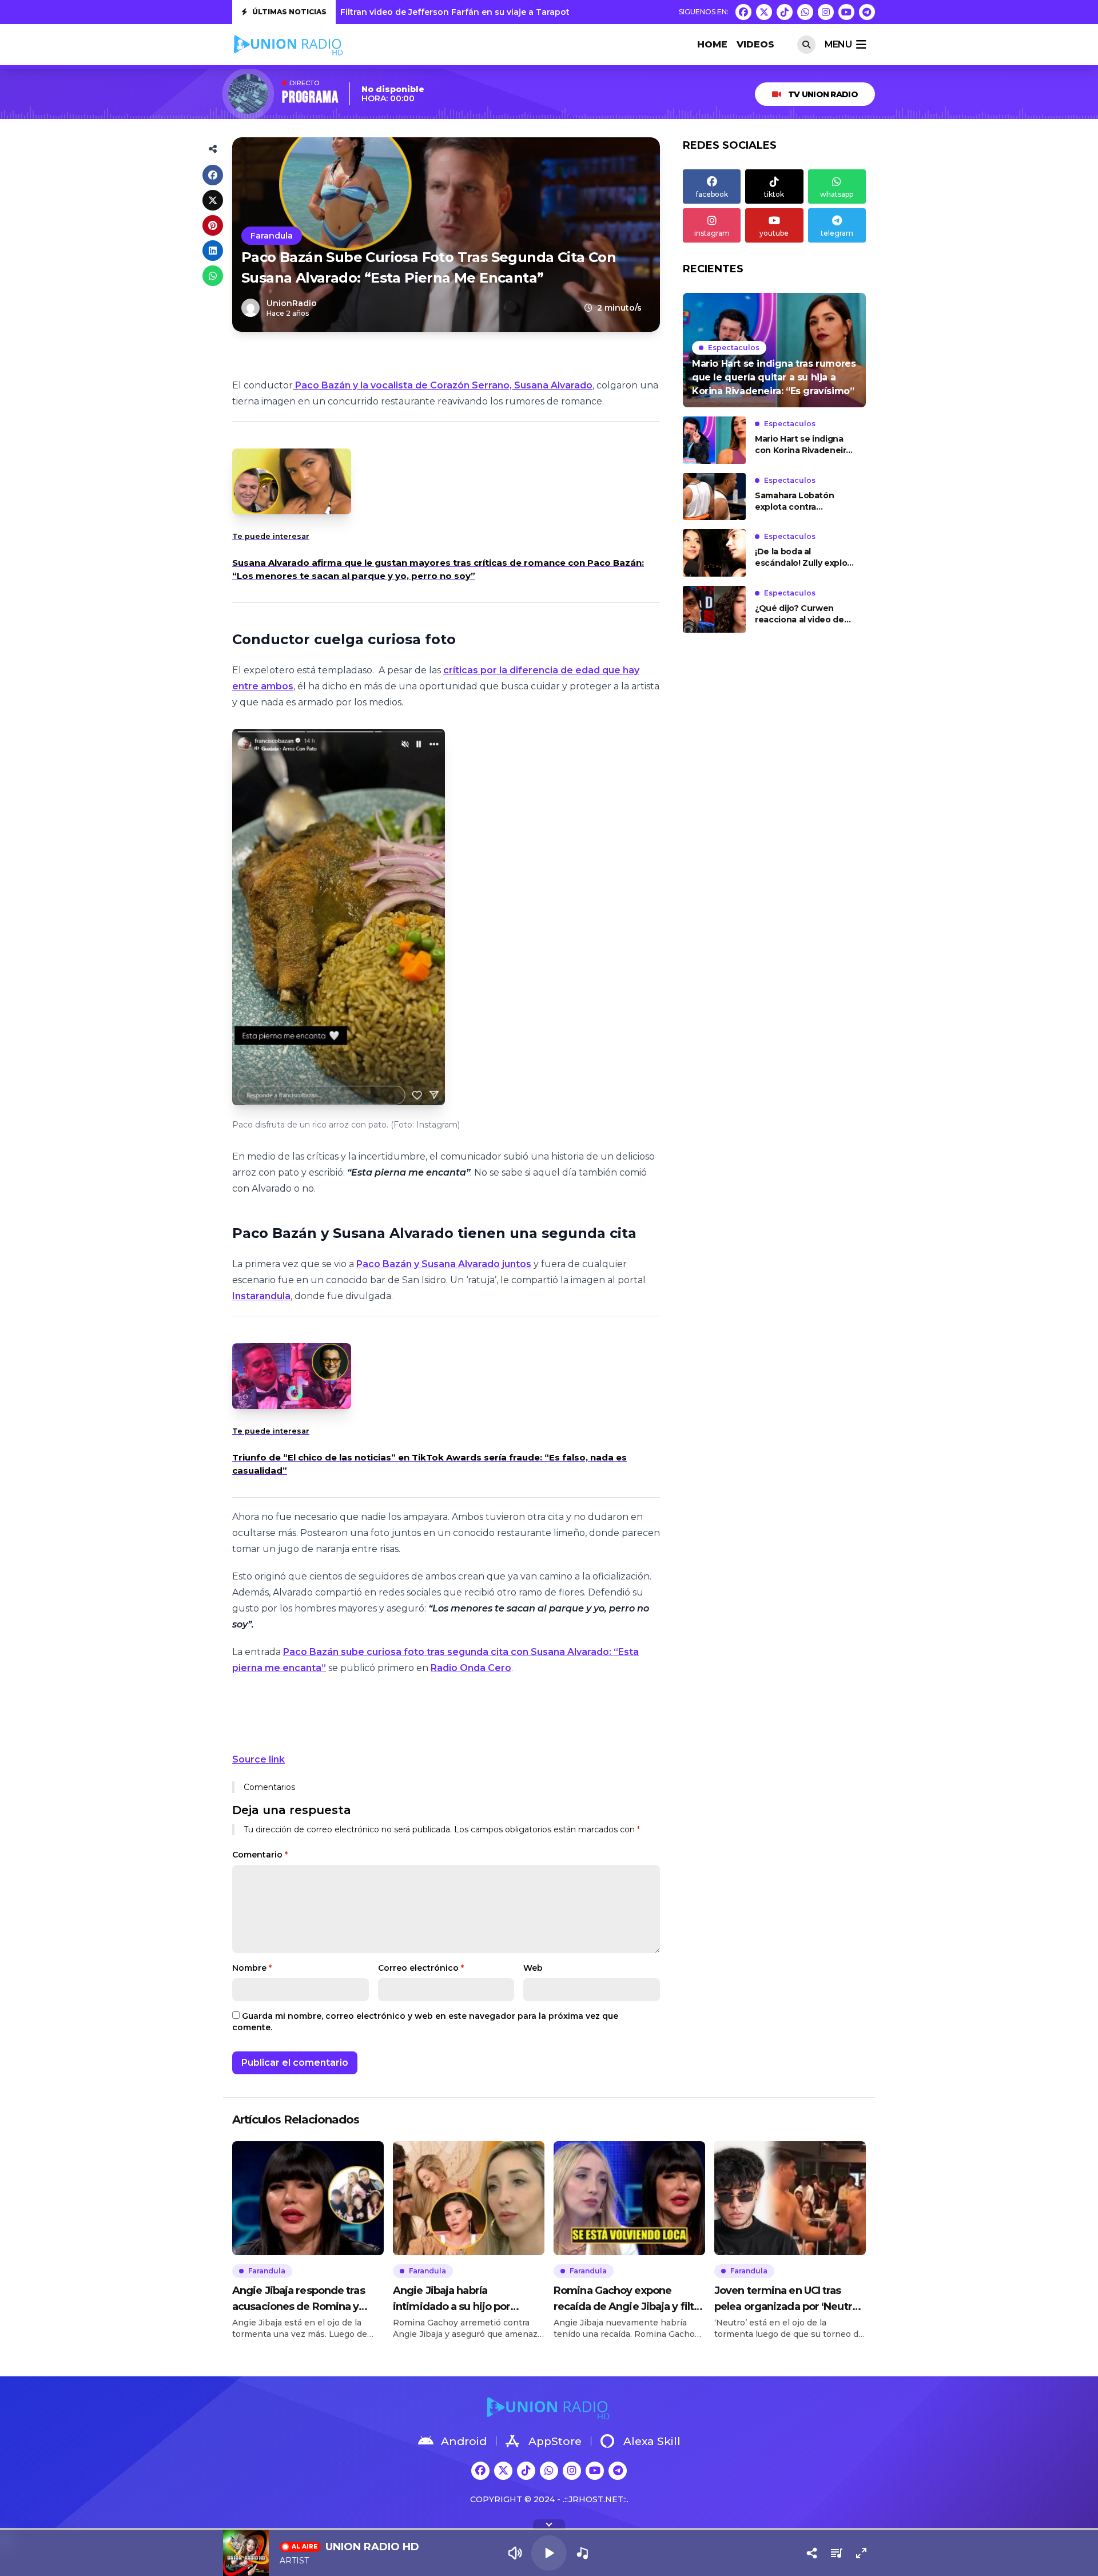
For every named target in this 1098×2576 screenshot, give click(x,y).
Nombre (252, 1968)
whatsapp (837, 194)
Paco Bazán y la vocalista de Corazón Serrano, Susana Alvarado (443, 385)
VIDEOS (755, 44)
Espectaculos (734, 348)
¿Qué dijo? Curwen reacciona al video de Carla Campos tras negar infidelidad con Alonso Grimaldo (800, 614)
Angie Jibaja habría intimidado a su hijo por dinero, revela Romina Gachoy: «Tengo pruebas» (457, 2299)
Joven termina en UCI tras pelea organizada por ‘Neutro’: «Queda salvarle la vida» (789, 2299)
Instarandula (261, 1296)
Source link (258, 1759)
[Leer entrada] (774, 350)
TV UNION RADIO (823, 94)
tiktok (774, 194)
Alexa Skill (652, 2441)
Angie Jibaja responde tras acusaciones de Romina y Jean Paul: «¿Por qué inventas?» (299, 2299)
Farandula (272, 236)
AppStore (555, 2441)
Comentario (260, 1855)
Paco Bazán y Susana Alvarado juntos (444, 1264)
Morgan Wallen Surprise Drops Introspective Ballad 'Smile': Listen (479, 12)
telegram (837, 233)
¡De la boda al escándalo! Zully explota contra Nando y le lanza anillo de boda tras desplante (805, 557)
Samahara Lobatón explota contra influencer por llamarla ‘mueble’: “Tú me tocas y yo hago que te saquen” (803, 501)
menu (838, 44)
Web (533, 1968)
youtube (774, 233)
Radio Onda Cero (471, 1668)
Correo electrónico (421, 1968)
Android (464, 2441)
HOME (712, 44)
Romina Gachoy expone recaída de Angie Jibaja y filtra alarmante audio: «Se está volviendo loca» (628, 2299)
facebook (712, 194)
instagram (712, 233)
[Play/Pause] (549, 2553)
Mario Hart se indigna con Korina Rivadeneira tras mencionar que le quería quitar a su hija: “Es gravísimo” (803, 445)
